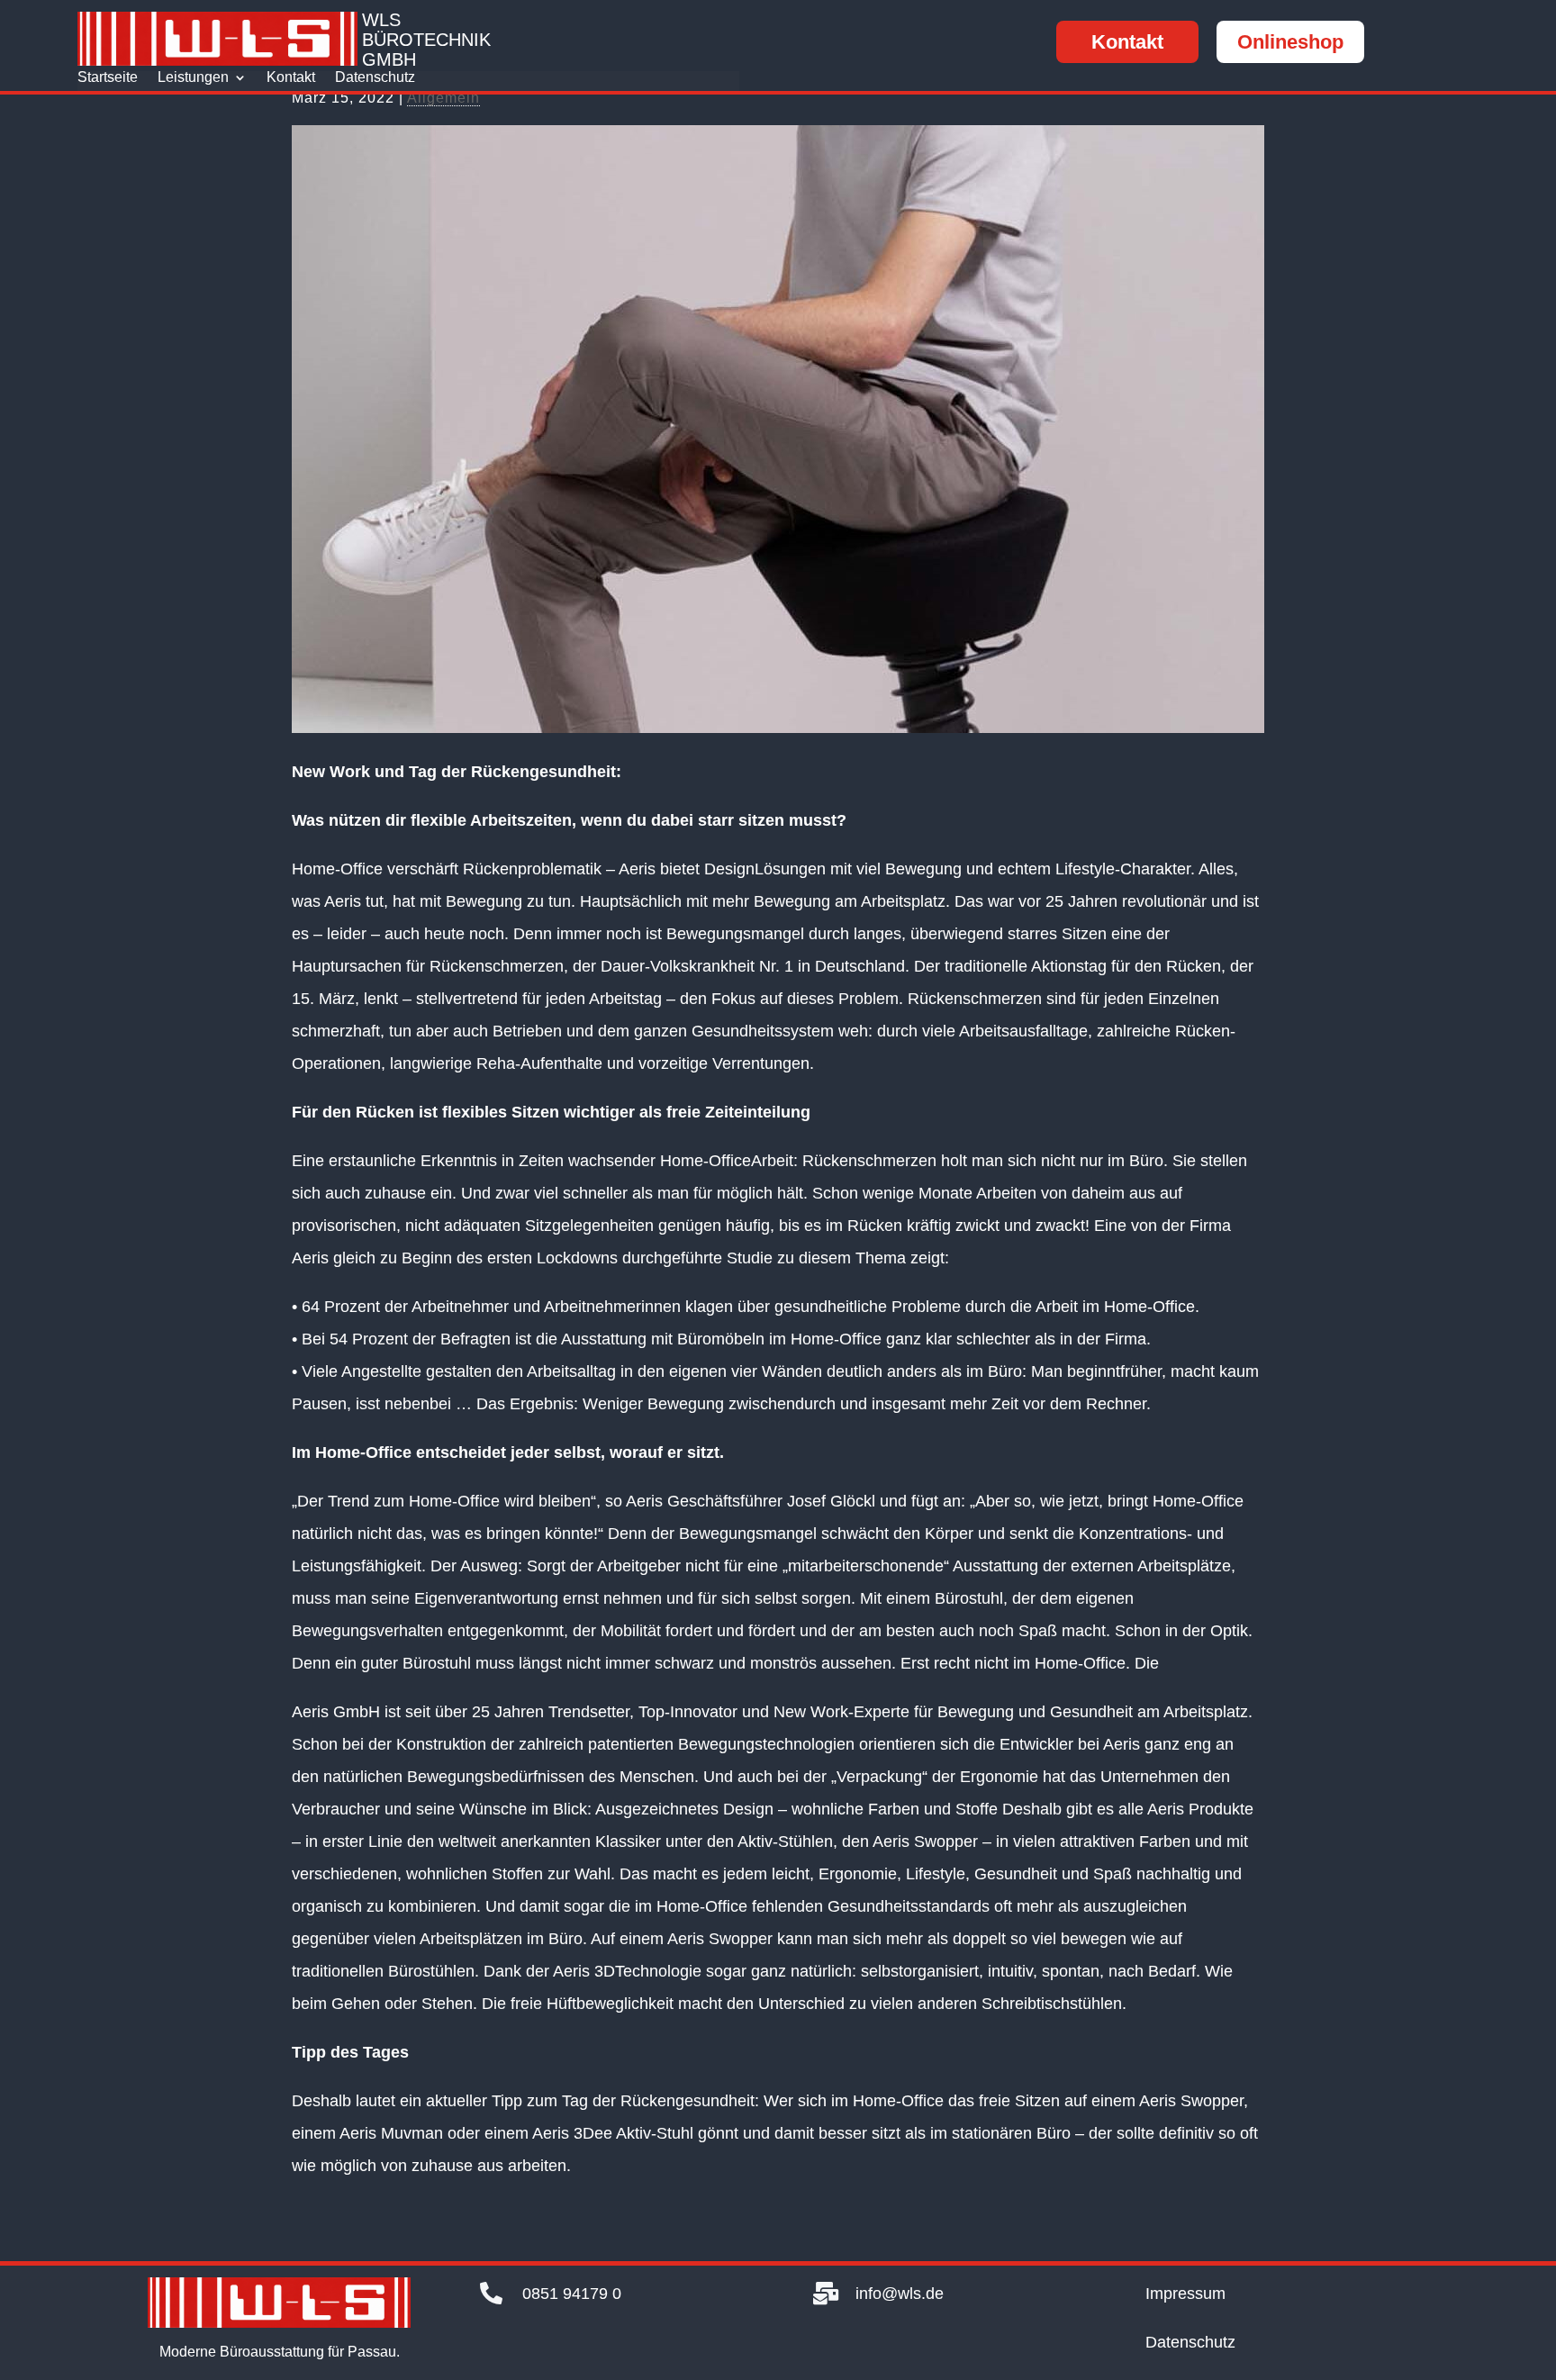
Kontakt (1127, 42)
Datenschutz (375, 78)
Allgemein (443, 98)
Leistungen (193, 78)
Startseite (108, 78)
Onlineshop (1290, 42)
